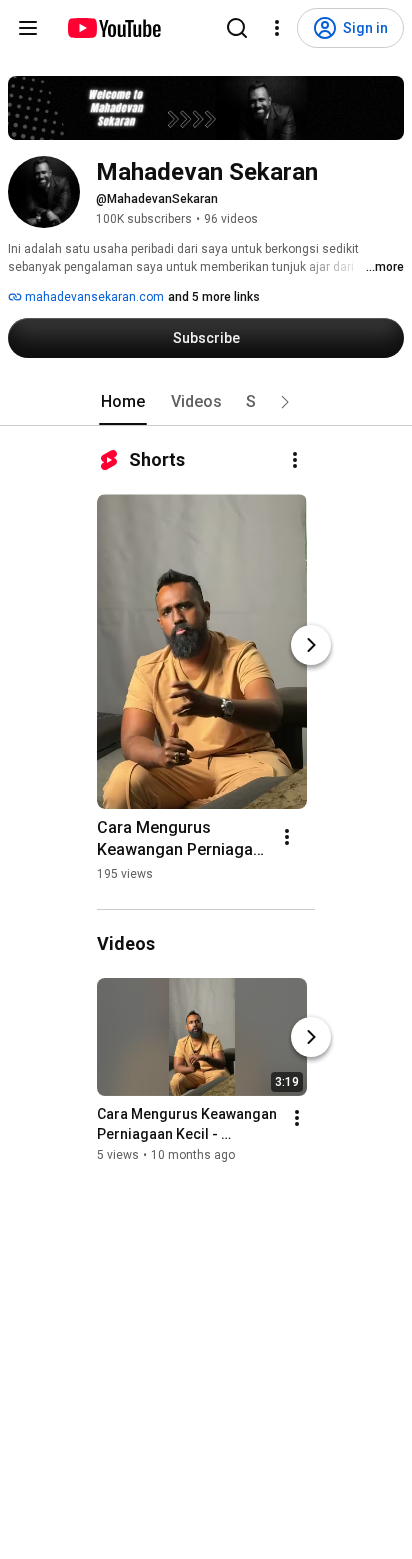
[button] (285, 402)
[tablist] (206, 402)
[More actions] (295, 460)
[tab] (123, 402)
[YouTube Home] (113, 28)
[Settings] (277, 28)
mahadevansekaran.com (93, 297)
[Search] (237, 28)
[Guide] (28, 28)
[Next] (311, 645)
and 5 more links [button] (214, 297)
